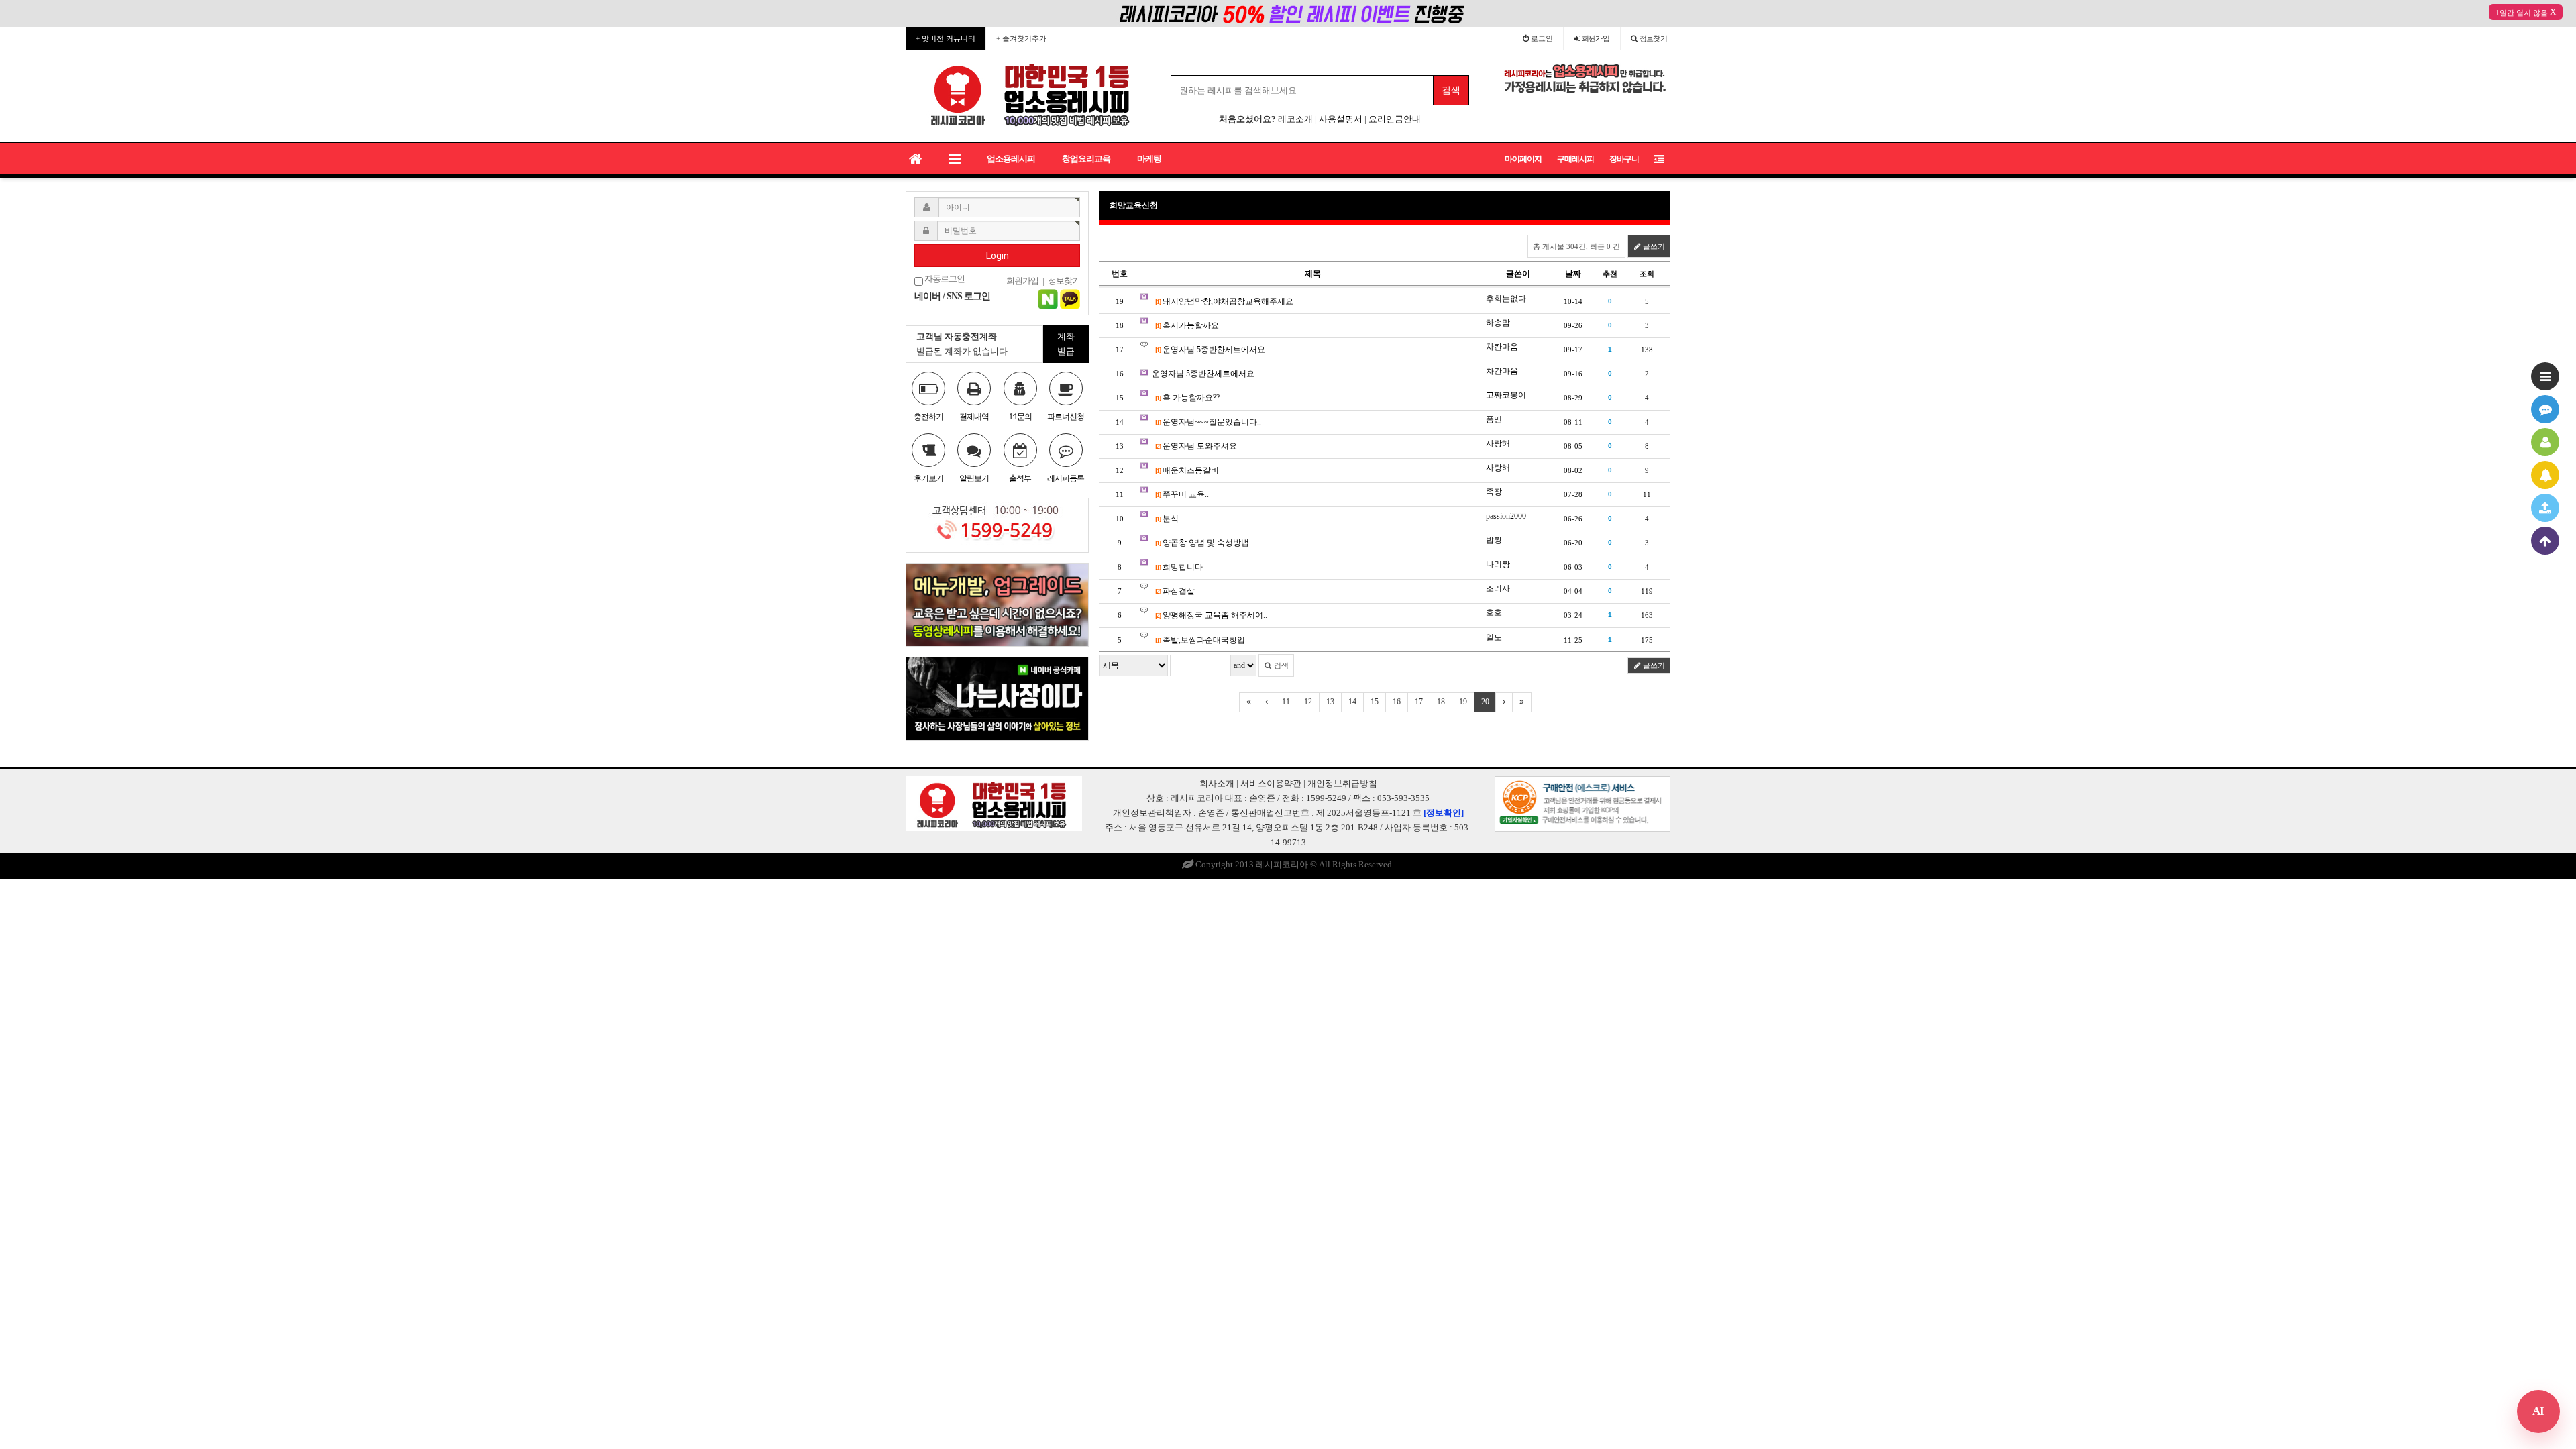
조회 (1647, 274)
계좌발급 (1066, 344)
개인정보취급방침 (1342, 783)
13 (1330, 702)
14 (1352, 702)
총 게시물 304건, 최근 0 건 (1576, 246)
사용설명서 (1341, 119)
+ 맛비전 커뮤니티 (946, 38)
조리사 (1498, 588)
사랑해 (1498, 443)
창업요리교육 (1086, 159)
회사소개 (1217, 783)
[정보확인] (1444, 813)
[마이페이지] (2545, 442)
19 (1463, 702)
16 (1397, 702)
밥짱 (1494, 540)
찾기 (1654, 38)
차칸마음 (1502, 347)
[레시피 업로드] (2545, 508)
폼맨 (1494, 419)
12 (1308, 702)
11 (1286, 702)
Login (998, 256)
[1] (1158, 302)
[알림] (2545, 475)
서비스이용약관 (1271, 783)
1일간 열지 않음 (2522, 13)
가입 (1596, 38)
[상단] (2545, 541)
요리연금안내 (1395, 119)
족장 (1494, 492)
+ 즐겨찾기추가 (1021, 38)
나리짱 (1498, 564)
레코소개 (1295, 119)
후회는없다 (1506, 299)
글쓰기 (1653, 246)
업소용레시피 (1011, 159)
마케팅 (1149, 159)
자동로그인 (944, 279)
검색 (1280, 665)
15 (1375, 702)
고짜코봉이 (1506, 395)
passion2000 (1506, 516)
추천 (1610, 274)
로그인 (1541, 38)
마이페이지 (1523, 159)
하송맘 (1498, 323)
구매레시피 (1575, 159)
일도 (1494, 637)
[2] (1158, 446)
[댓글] (2545, 409)
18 (1441, 702)
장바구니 (1624, 159)
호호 (1494, 612)
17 (1419, 702)
